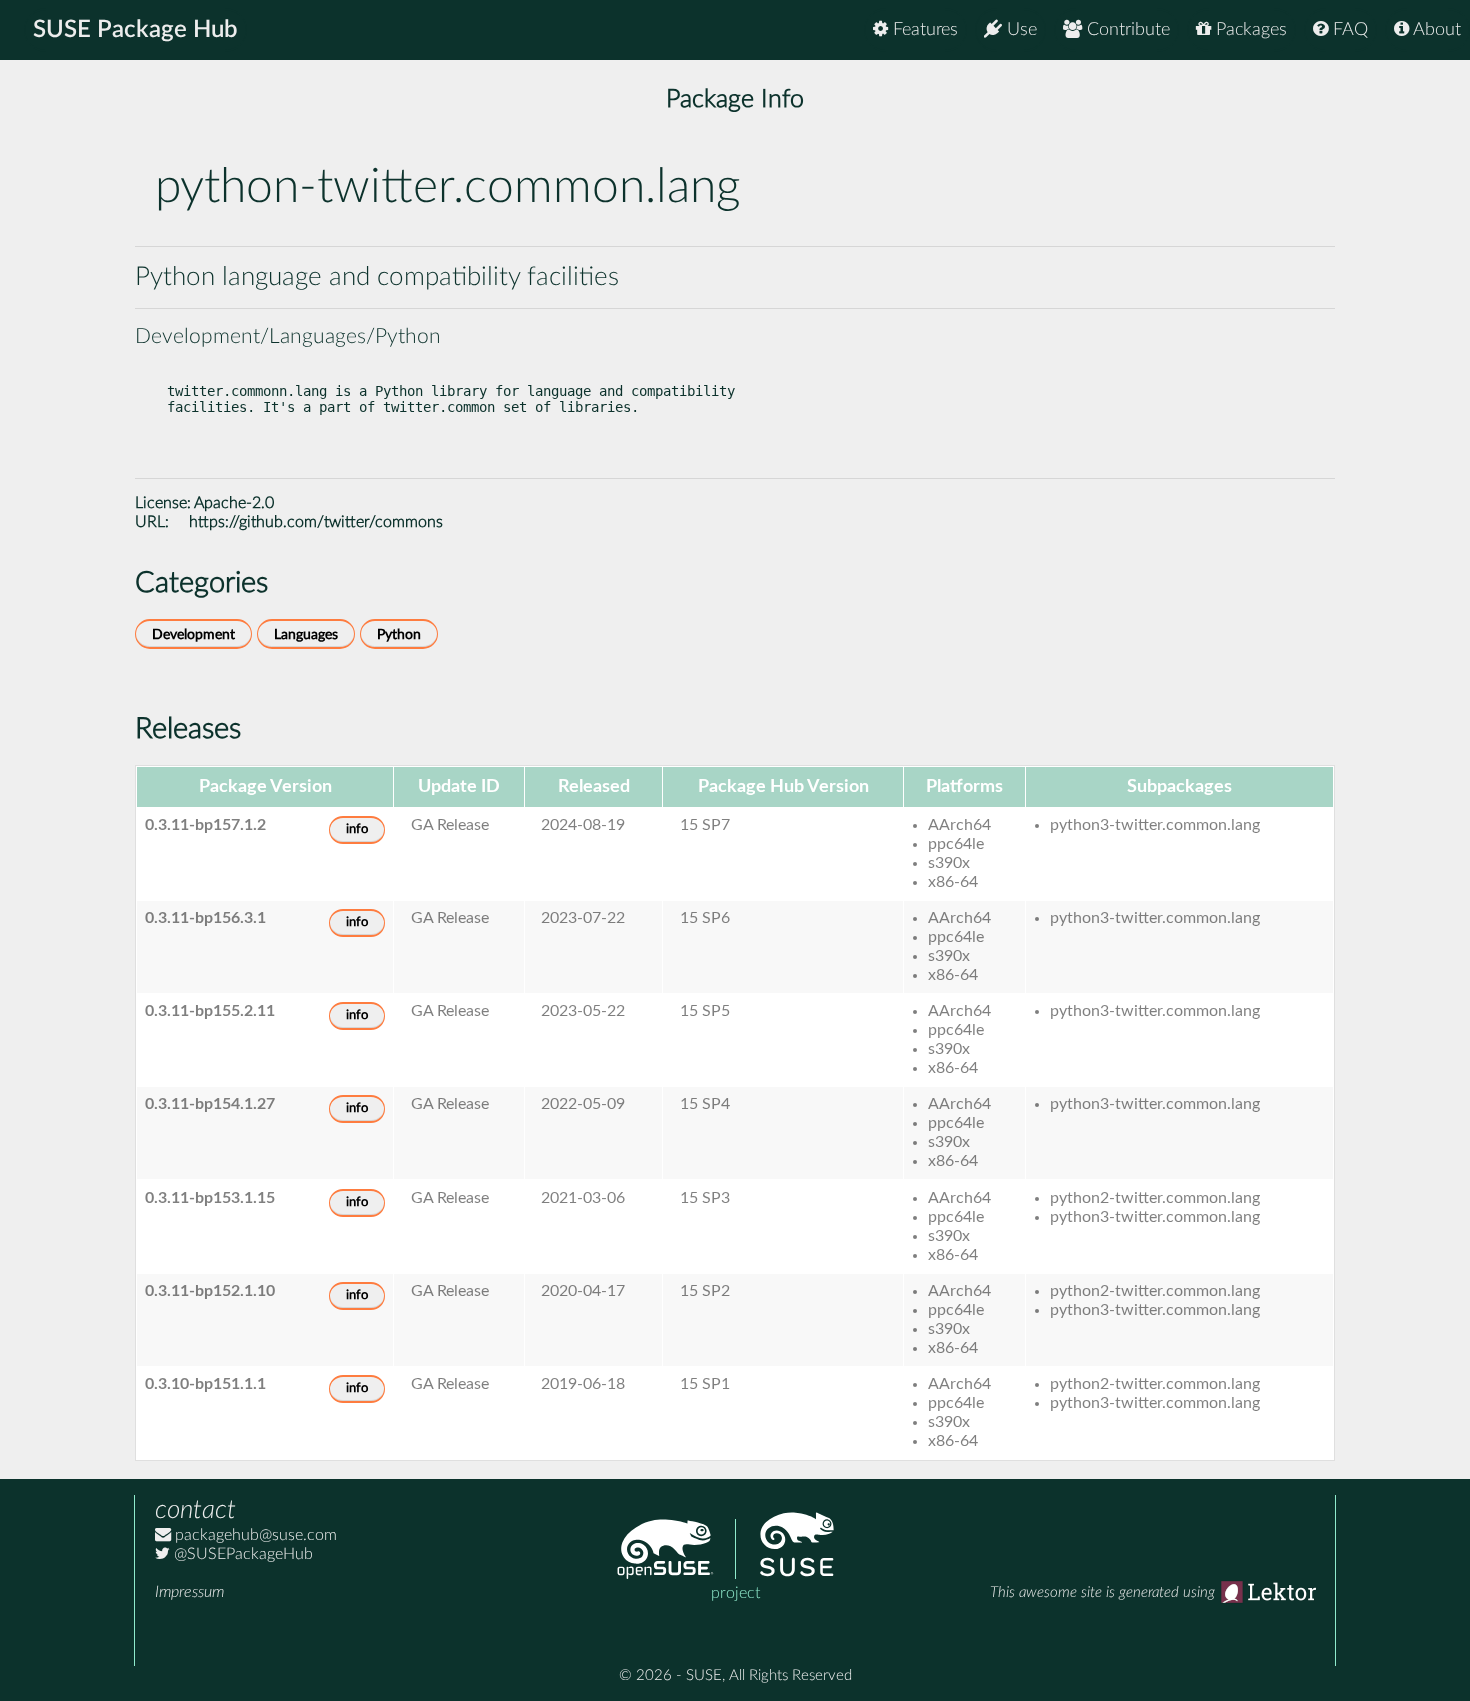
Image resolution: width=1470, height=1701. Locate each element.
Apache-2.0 (234, 503)
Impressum (189, 1592)
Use (1019, 30)
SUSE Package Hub (135, 30)
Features (923, 30)
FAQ (1348, 30)
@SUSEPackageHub (241, 1554)
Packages (1249, 30)
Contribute (1126, 30)
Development (193, 634)
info (357, 829)
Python (399, 634)
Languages (306, 634)
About (1435, 30)
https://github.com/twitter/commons (316, 522)
